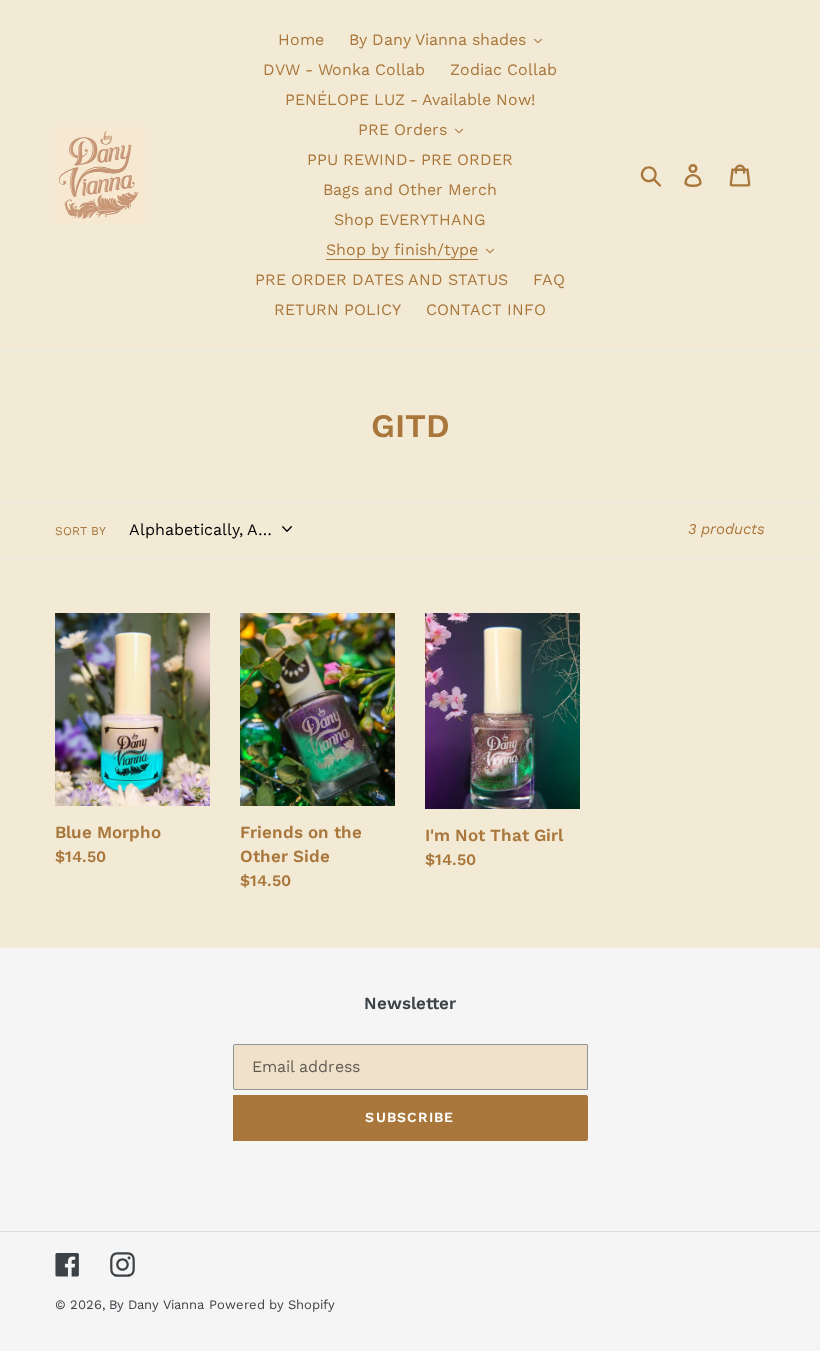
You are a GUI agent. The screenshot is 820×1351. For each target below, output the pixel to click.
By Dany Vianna (156, 1304)
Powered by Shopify (272, 1304)
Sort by (80, 531)
